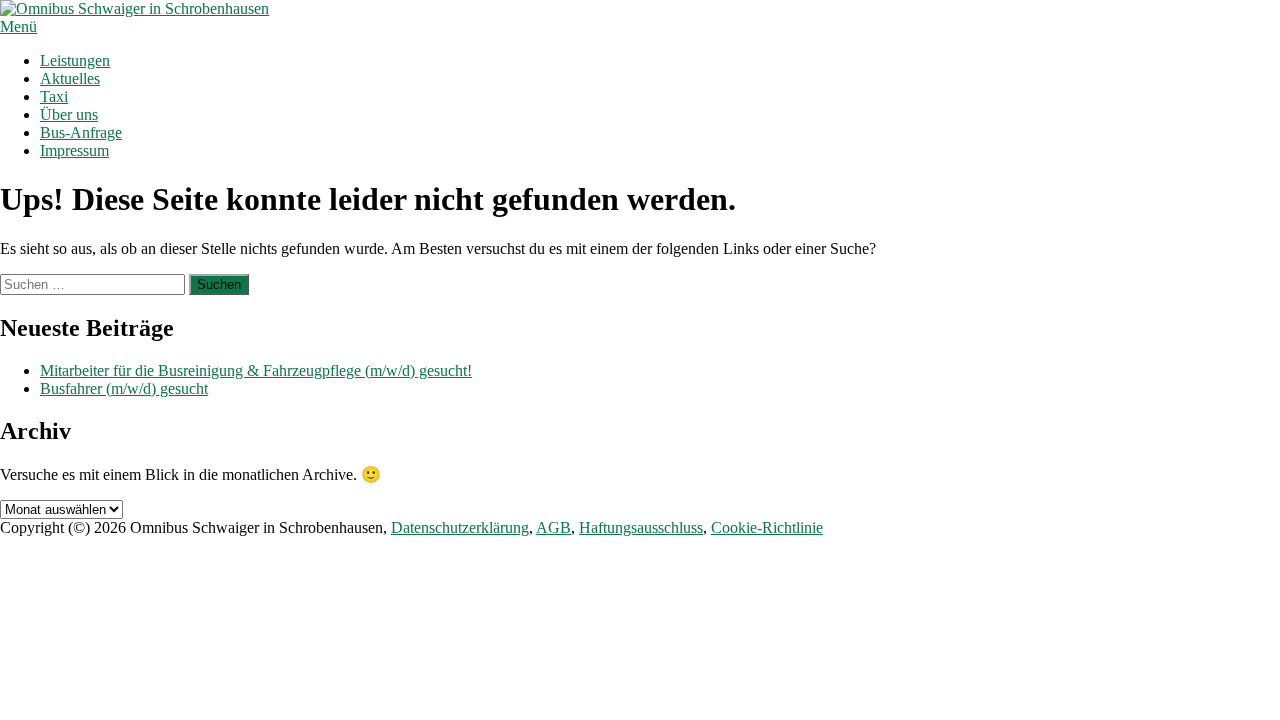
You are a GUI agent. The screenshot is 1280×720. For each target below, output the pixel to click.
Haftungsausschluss (641, 527)
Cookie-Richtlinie (767, 527)
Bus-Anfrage (81, 132)
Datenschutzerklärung (460, 527)
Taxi (54, 96)
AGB (553, 527)
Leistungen (75, 60)
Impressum (74, 150)
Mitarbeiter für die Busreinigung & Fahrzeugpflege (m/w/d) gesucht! (256, 370)
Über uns (69, 114)
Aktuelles (70, 78)
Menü (18, 26)
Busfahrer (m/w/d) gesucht (124, 388)
